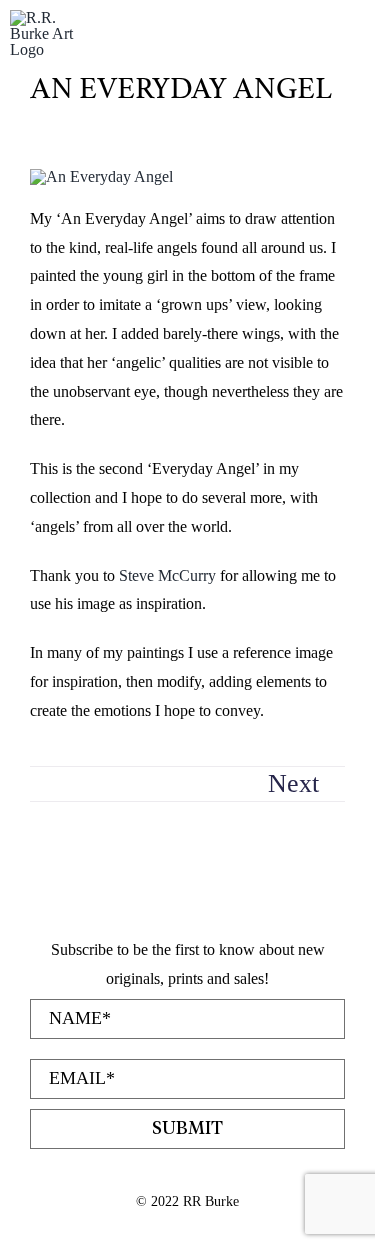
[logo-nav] (50, 17)
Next (293, 783)
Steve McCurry (167, 575)
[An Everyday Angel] (101, 176)
